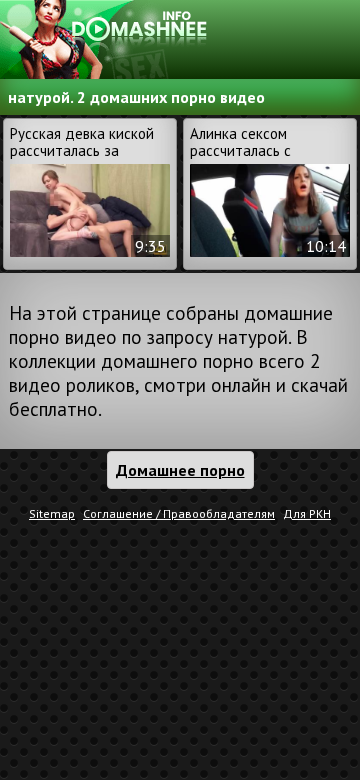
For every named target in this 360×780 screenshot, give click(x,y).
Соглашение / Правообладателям (179, 513)
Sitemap (52, 513)
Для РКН (307, 513)
